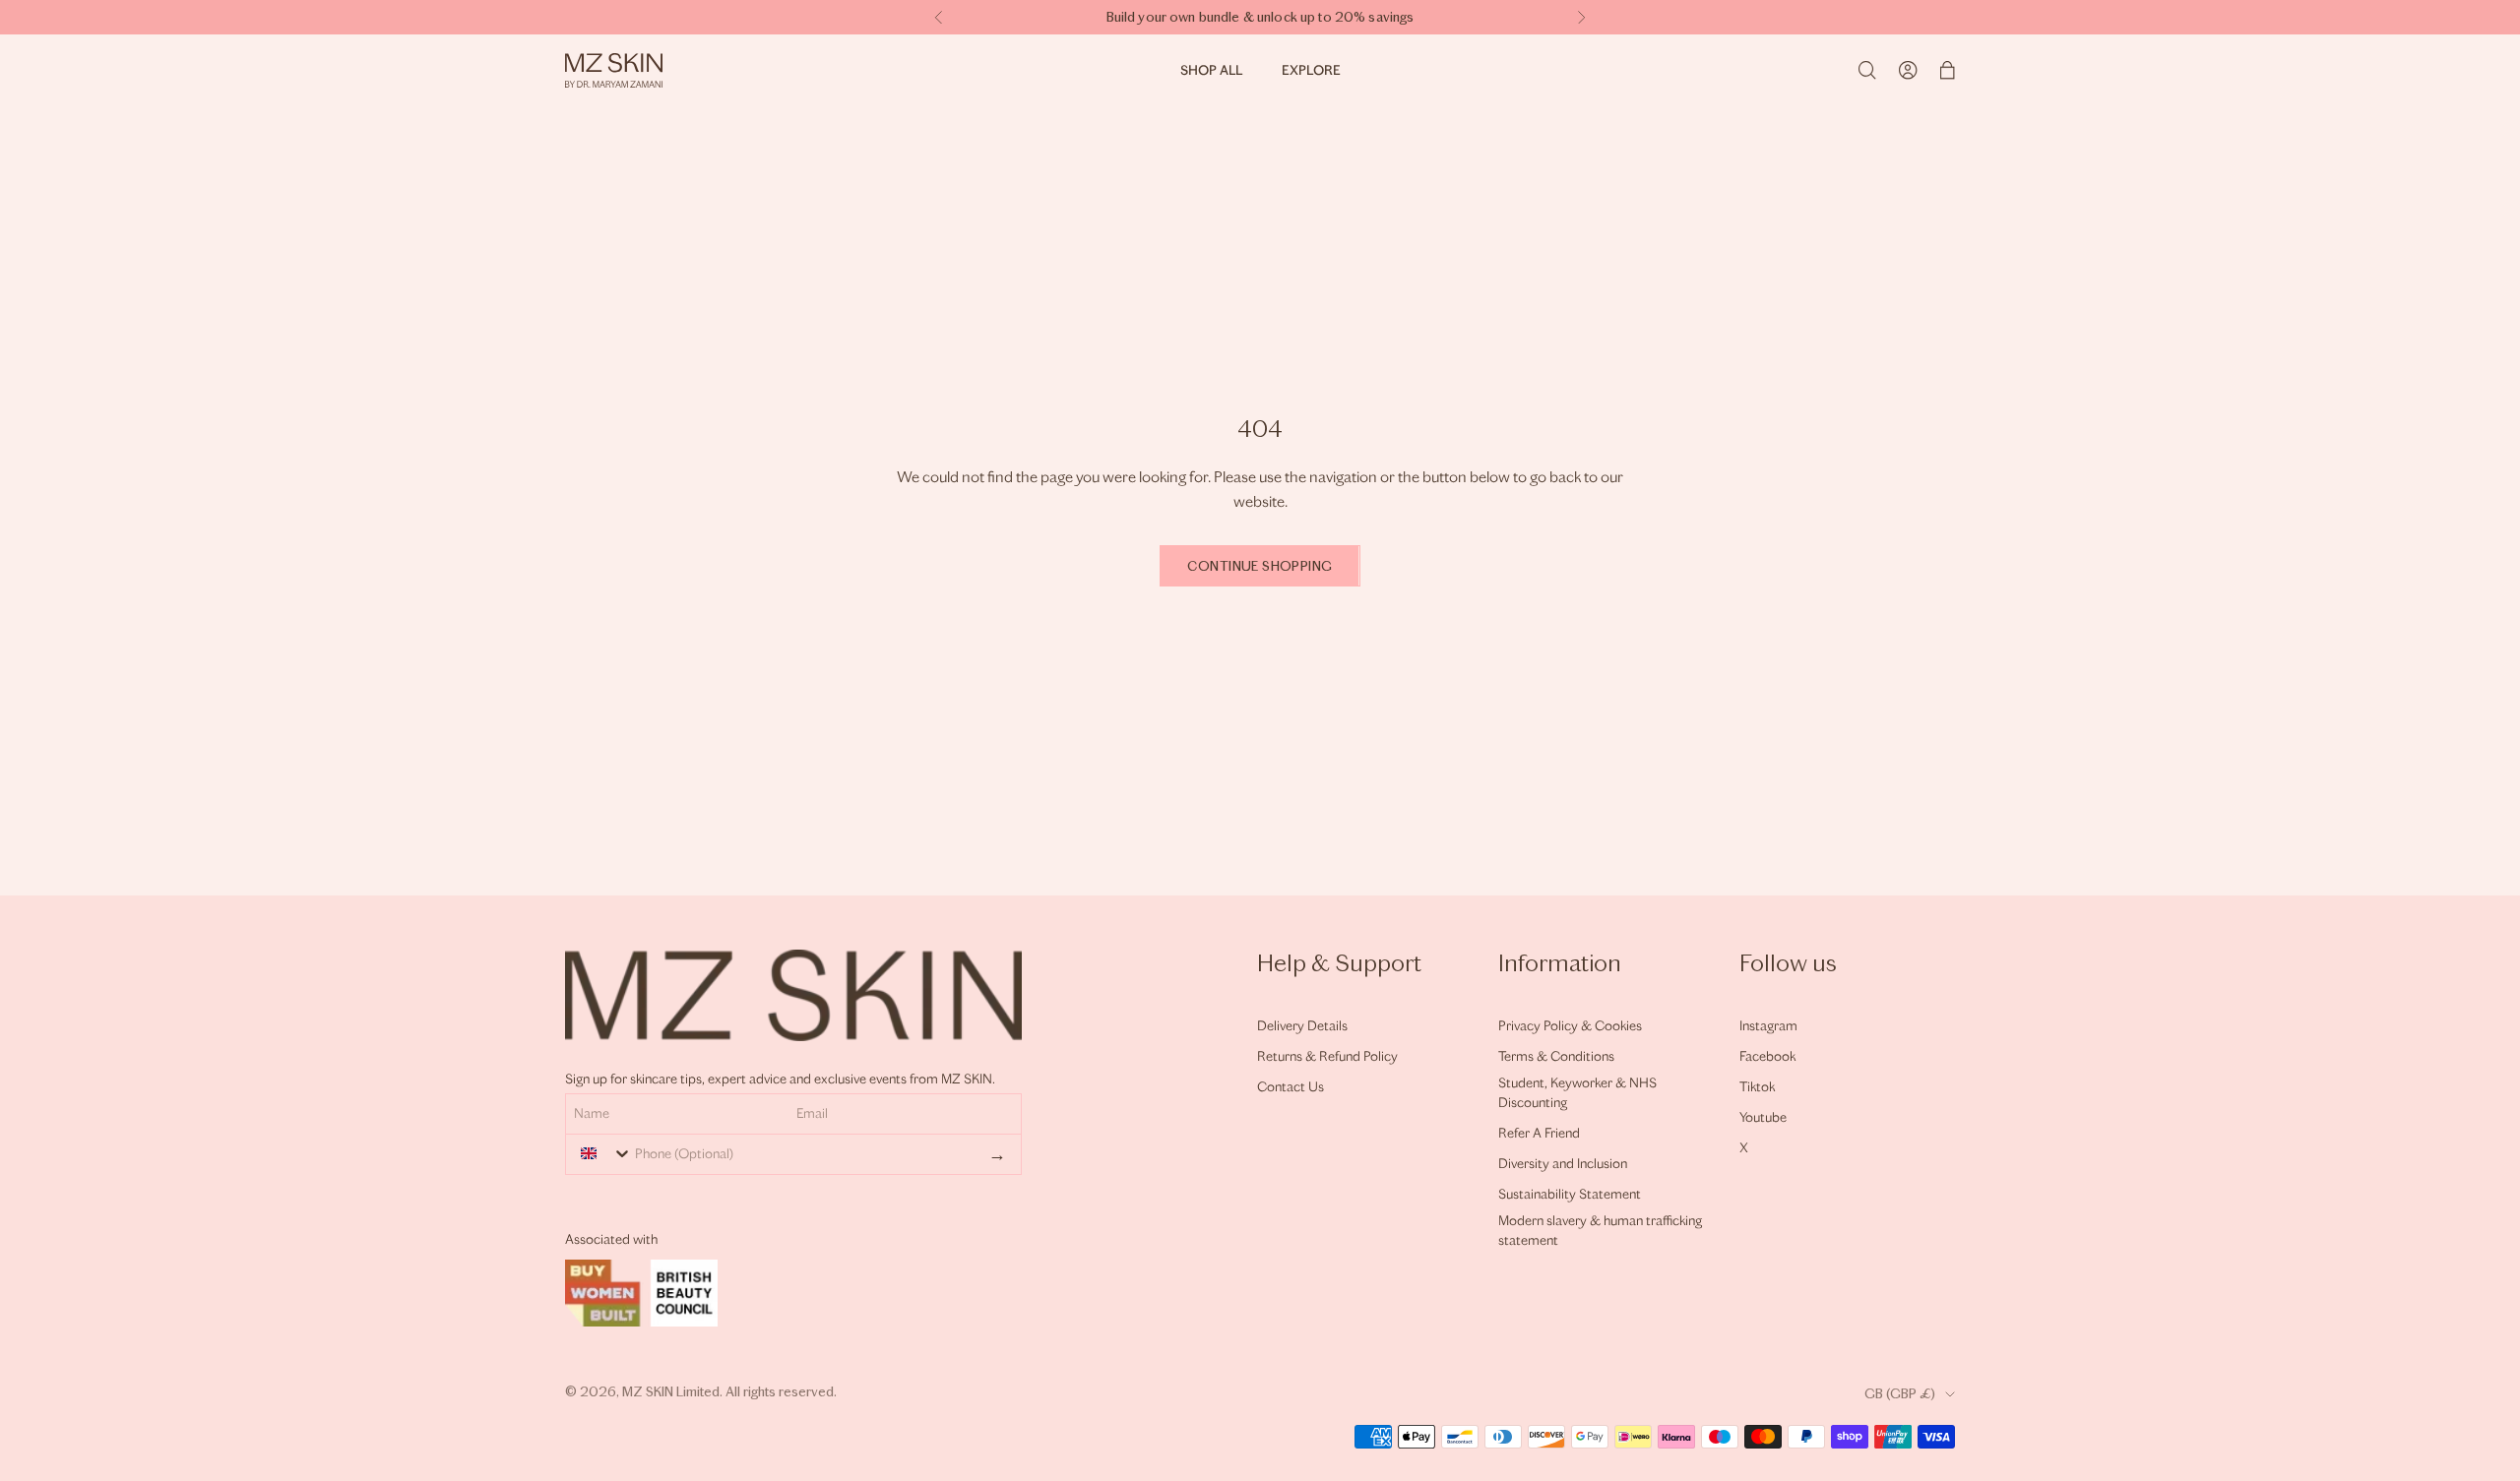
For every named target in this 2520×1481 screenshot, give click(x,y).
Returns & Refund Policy (1327, 1056)
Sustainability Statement (1570, 1194)
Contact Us (1291, 1087)
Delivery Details (1302, 1026)
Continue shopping (1260, 566)
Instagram (1768, 1026)
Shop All (1211, 70)
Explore (1311, 70)
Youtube (1763, 1117)
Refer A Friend (1539, 1133)
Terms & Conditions (1556, 1056)
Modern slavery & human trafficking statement (1600, 1231)
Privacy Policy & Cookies (1570, 1026)
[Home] (614, 70)
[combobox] (601, 1153)
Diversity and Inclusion (1563, 1164)
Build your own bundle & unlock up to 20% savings (1260, 17)
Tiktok (1757, 1087)
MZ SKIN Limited (671, 1392)
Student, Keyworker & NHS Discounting (1577, 1093)
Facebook (1767, 1056)
